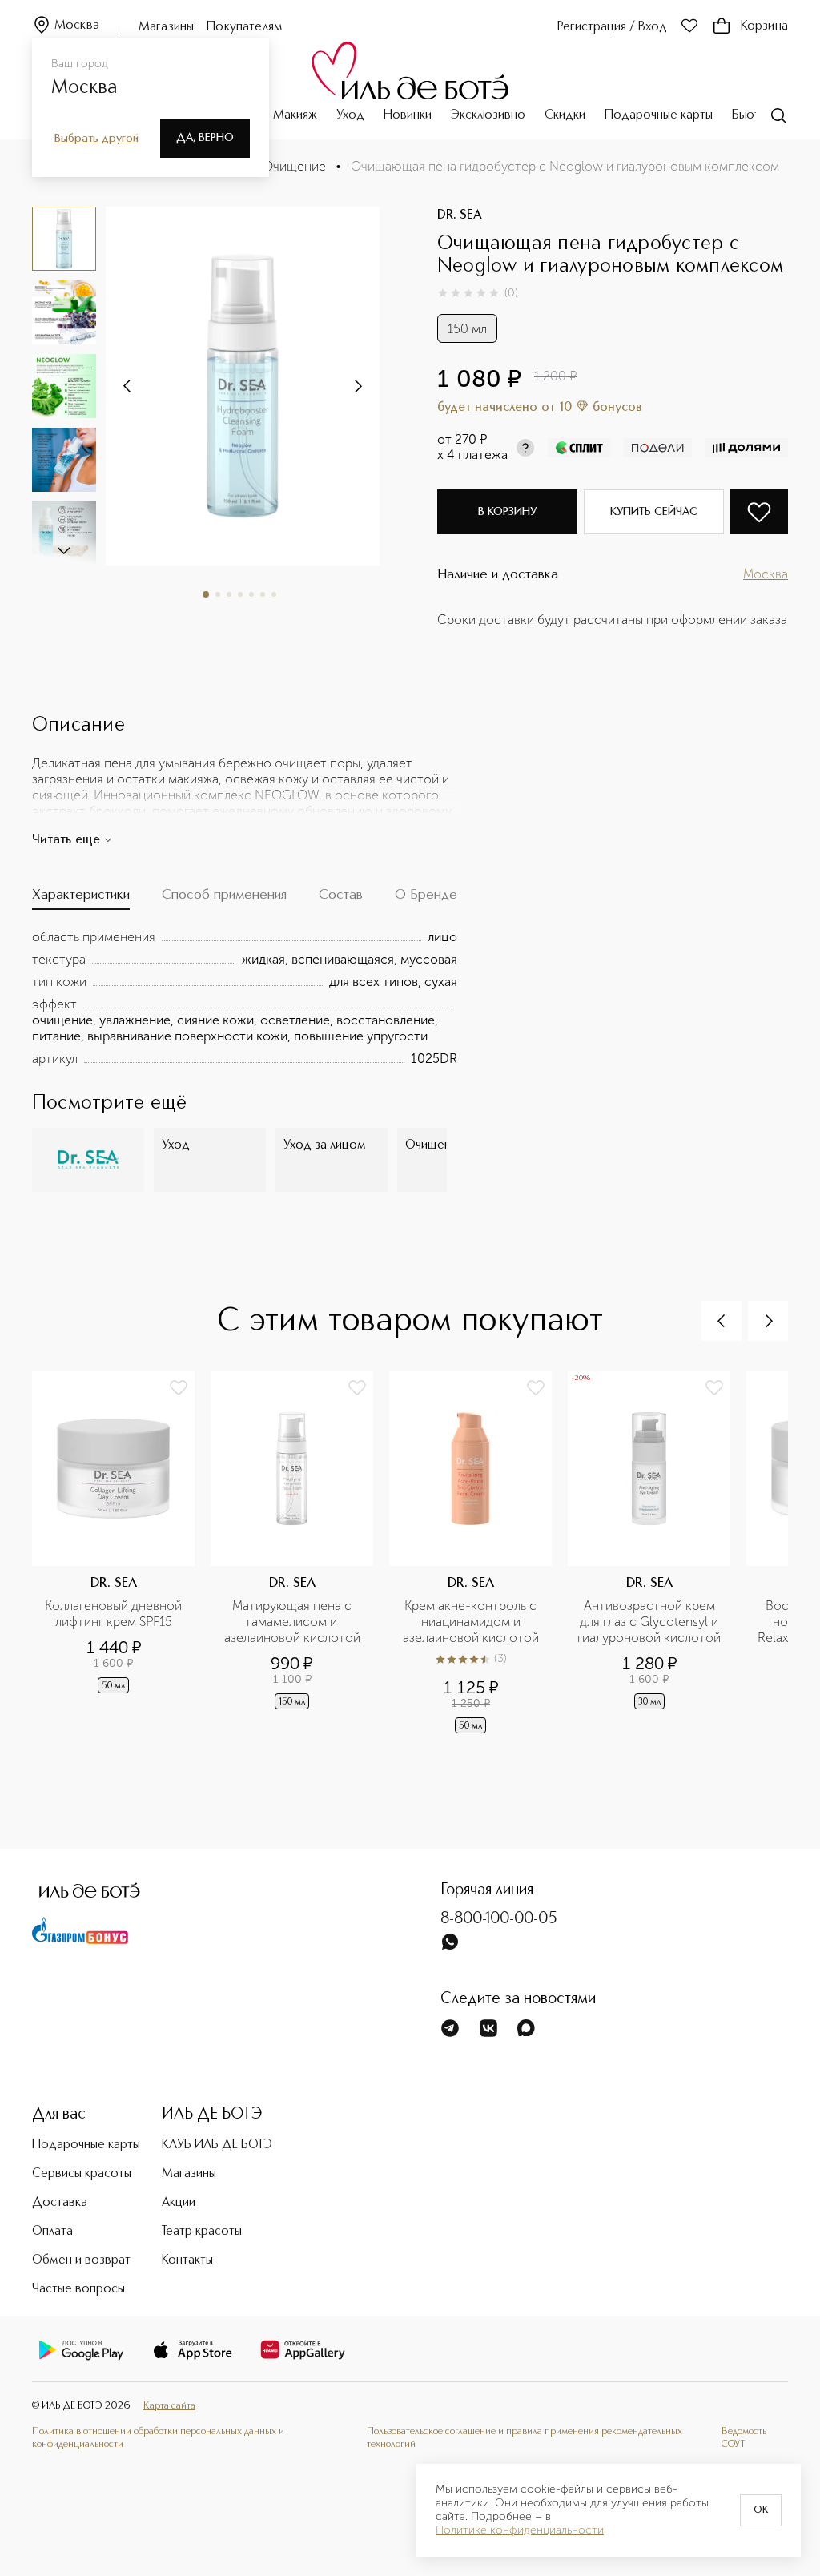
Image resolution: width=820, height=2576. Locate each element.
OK (761, 2510)
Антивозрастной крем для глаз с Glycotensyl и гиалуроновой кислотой (649, 1622)
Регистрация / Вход (612, 27)
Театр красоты (202, 2232)
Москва (77, 26)
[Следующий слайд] (64, 549)
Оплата (52, 2232)
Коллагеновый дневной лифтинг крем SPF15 (115, 1614)
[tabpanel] (245, 998)
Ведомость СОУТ (744, 2438)
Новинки (408, 115)
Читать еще (66, 840)
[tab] (81, 898)
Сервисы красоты (82, 2174)
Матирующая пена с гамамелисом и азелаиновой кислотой (292, 1622)
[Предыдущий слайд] (722, 1321)
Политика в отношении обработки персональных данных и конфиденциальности (158, 2438)
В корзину (507, 512)
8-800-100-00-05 (499, 1919)
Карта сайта (169, 2406)
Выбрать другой (96, 139)
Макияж (295, 115)
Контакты (187, 2260)
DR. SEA (460, 215)
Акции (179, 2203)
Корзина (764, 26)
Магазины (166, 27)
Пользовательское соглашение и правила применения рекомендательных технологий (525, 2438)
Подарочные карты (659, 115)
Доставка (60, 2203)
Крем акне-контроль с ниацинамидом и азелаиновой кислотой (472, 1622)
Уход (350, 115)
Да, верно (205, 138)
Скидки (565, 115)
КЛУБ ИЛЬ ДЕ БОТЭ (217, 2145)
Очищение (294, 166)
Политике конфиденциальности (520, 2530)
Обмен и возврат (81, 2260)
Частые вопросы (78, 2289)
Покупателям (245, 27)
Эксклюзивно (488, 115)
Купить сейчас (654, 512)
